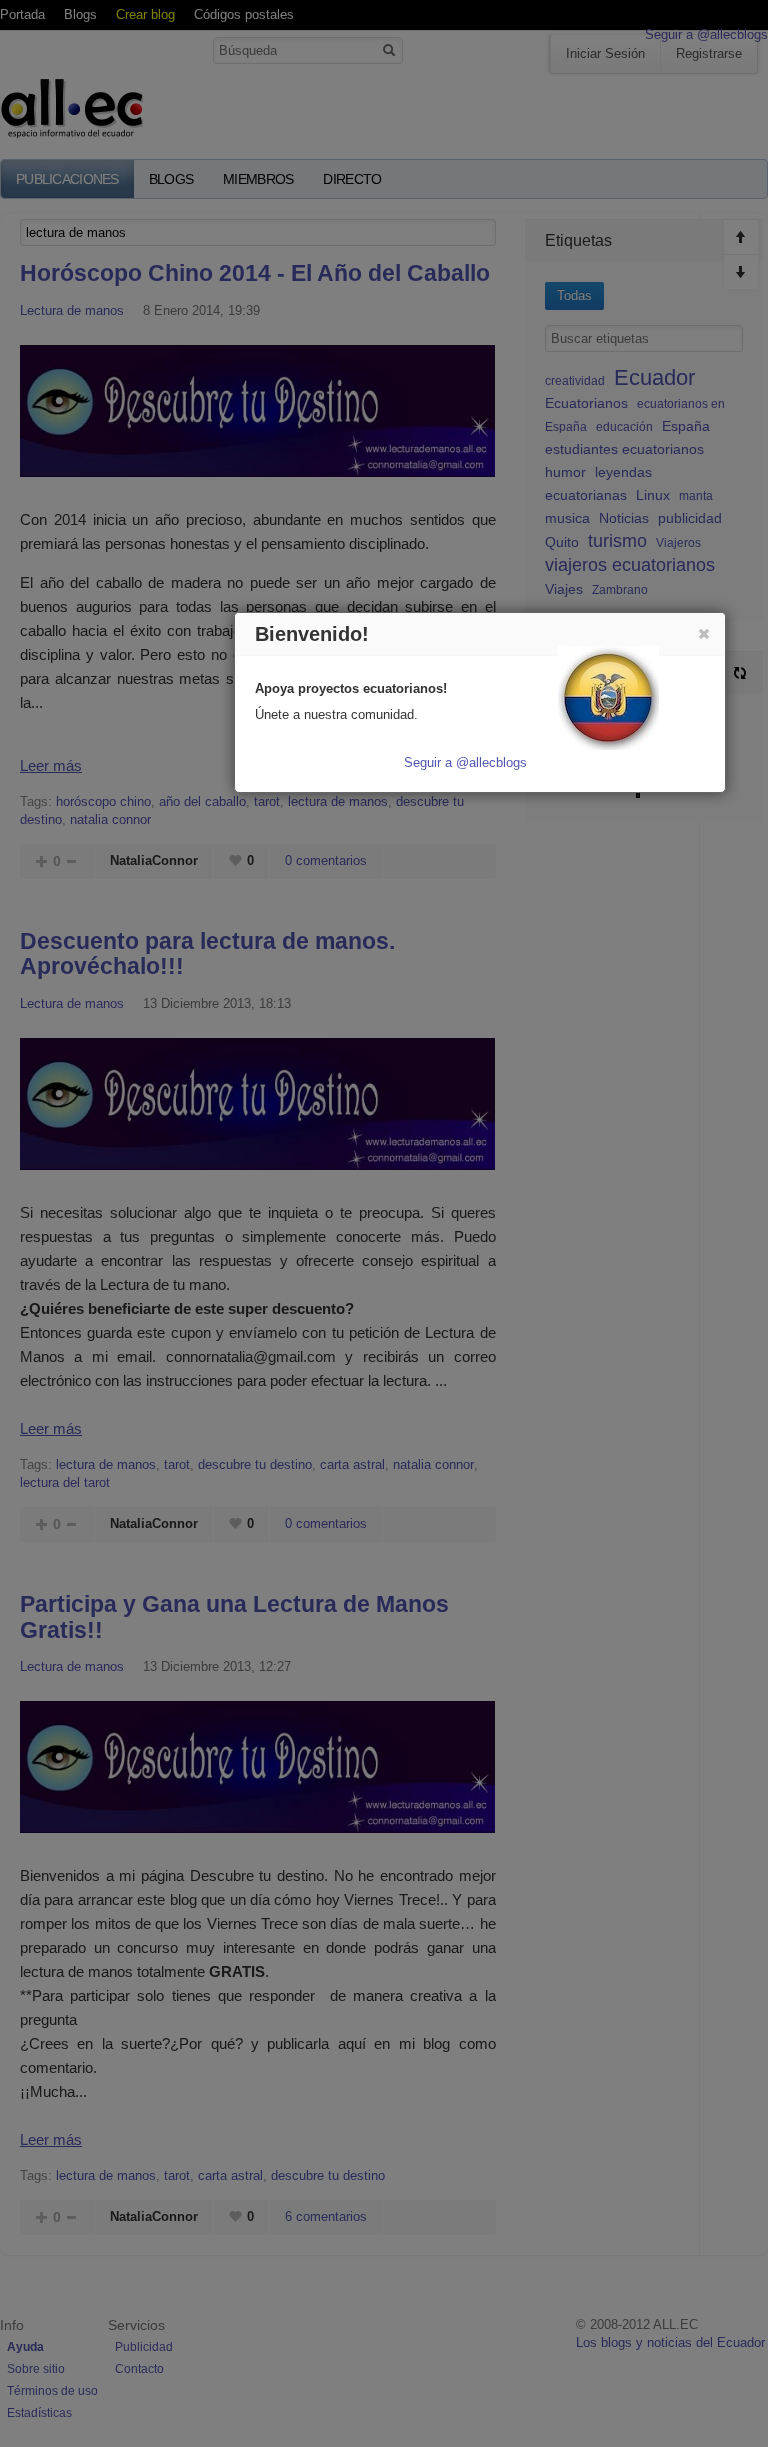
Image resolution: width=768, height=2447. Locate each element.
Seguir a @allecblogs (465, 762)
